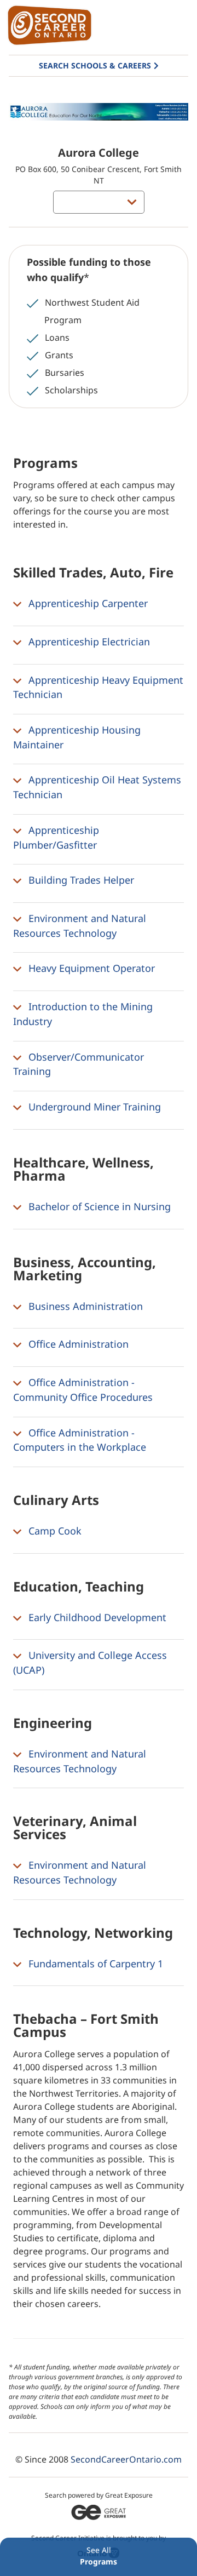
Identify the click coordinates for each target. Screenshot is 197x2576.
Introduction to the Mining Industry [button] (83, 1014)
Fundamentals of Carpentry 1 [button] (94, 1964)
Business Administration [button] (84, 1306)
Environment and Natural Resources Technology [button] (80, 926)
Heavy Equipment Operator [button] (90, 969)
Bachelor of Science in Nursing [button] (98, 1206)
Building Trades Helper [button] (80, 880)
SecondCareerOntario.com (126, 2459)
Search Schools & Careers (95, 65)
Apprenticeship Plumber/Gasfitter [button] (56, 837)
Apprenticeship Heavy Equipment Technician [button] (98, 687)
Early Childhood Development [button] (96, 1617)
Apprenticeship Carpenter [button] (87, 603)
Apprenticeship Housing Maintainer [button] (77, 737)
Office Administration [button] (77, 1344)
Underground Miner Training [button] (93, 1107)
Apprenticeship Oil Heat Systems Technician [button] (97, 788)
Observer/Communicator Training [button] (79, 1064)
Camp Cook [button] (54, 1531)
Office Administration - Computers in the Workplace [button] (80, 1440)
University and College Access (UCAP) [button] (90, 1663)
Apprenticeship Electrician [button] (88, 642)
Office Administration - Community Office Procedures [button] (83, 1390)
